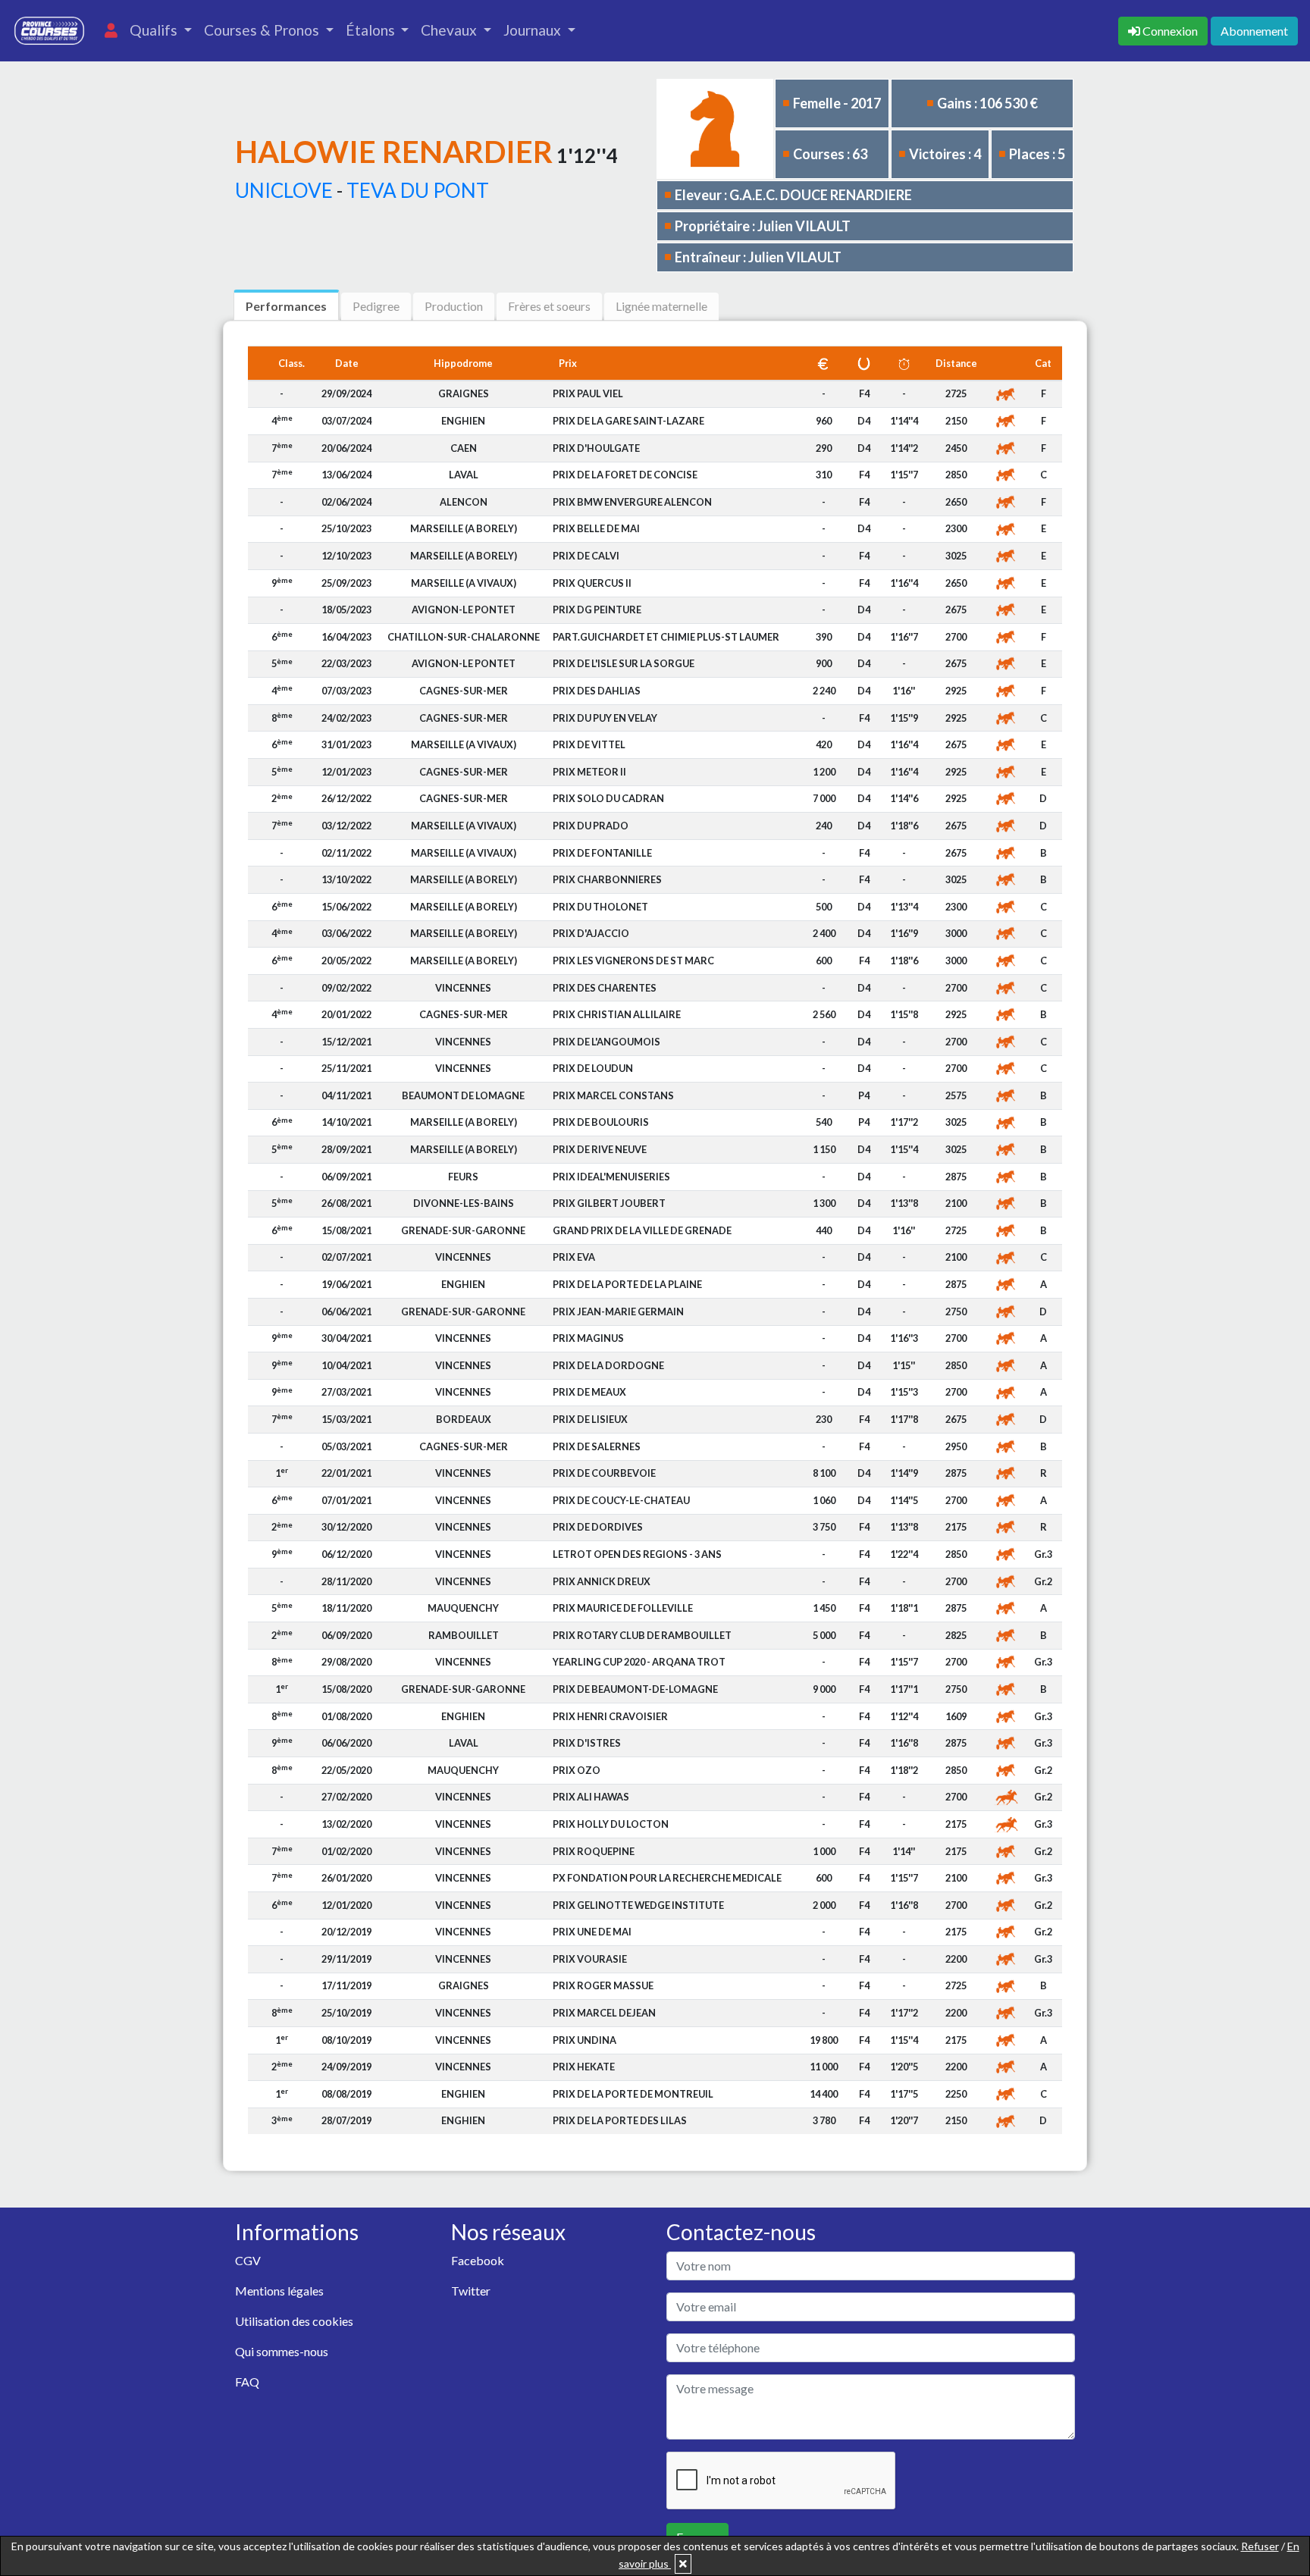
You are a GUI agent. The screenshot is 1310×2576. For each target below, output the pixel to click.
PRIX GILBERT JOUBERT (609, 1203)
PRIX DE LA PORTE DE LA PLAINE (627, 1284)
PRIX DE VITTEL (589, 744)
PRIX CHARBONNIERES (607, 879)
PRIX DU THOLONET (600, 907)
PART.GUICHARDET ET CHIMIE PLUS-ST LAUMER (666, 637)
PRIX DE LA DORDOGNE (608, 1365)
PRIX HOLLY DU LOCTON (611, 1824)
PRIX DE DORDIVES (598, 1527)
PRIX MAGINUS (588, 1338)
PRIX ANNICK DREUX (602, 1581)
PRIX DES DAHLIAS (597, 691)
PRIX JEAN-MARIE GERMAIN (618, 1312)
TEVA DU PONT (418, 190)
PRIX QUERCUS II (592, 583)
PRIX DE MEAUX (589, 1392)
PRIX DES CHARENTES (605, 988)
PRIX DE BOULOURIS (601, 1122)
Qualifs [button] (155, 30)
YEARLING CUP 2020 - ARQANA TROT (639, 1662)
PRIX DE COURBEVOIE (604, 1473)
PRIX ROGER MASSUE (603, 1985)
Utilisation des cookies (294, 2321)
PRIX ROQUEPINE (594, 1851)
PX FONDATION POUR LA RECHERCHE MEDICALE (667, 1878)
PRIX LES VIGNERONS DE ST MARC (633, 961)
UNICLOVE (284, 190)
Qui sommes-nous (282, 2351)
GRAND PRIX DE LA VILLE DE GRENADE (642, 1230)
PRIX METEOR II (589, 772)
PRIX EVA (574, 1257)
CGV (248, 2260)
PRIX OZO (577, 1770)
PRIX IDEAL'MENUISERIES (611, 1177)
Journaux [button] (534, 30)
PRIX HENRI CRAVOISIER (610, 1716)
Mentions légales (279, 2291)
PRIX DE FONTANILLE (602, 853)
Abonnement (1254, 31)
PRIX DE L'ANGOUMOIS (606, 1042)
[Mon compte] (111, 31)
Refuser (1260, 2546)
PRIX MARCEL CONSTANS (613, 1095)
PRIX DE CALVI (586, 556)
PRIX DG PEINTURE (597, 610)
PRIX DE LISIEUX (590, 1419)
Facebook (478, 2260)
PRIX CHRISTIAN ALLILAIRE (617, 1014)
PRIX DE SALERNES (597, 1446)
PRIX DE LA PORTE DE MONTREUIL (633, 2094)
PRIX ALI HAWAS (591, 1797)
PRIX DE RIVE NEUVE (600, 1149)
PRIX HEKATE (584, 2067)
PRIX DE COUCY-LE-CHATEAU (621, 1500)
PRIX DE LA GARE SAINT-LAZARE (628, 421)
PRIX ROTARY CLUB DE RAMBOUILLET (642, 1635)
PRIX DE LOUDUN (593, 1068)
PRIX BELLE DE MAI (596, 528)
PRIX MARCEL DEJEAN (604, 2013)
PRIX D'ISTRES (587, 1743)
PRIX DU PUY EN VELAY (605, 718)
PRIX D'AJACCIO (591, 933)
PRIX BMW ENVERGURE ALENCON (632, 502)
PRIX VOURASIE (590, 1959)
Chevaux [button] (450, 30)
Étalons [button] (372, 30)
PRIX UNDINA (584, 2040)
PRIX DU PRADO (591, 826)
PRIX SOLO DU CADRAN (608, 798)
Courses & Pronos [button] (263, 30)
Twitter (471, 2291)
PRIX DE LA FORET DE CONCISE (625, 475)
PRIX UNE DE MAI (592, 1932)
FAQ (247, 2382)
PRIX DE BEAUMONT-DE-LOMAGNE (635, 1689)
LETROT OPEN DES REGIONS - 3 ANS (637, 1554)
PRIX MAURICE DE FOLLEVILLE (623, 1608)
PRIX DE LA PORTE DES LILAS (620, 2120)
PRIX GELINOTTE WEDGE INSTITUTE (638, 1905)
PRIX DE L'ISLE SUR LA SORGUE (624, 663)
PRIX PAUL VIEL (588, 393)
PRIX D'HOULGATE (596, 448)
